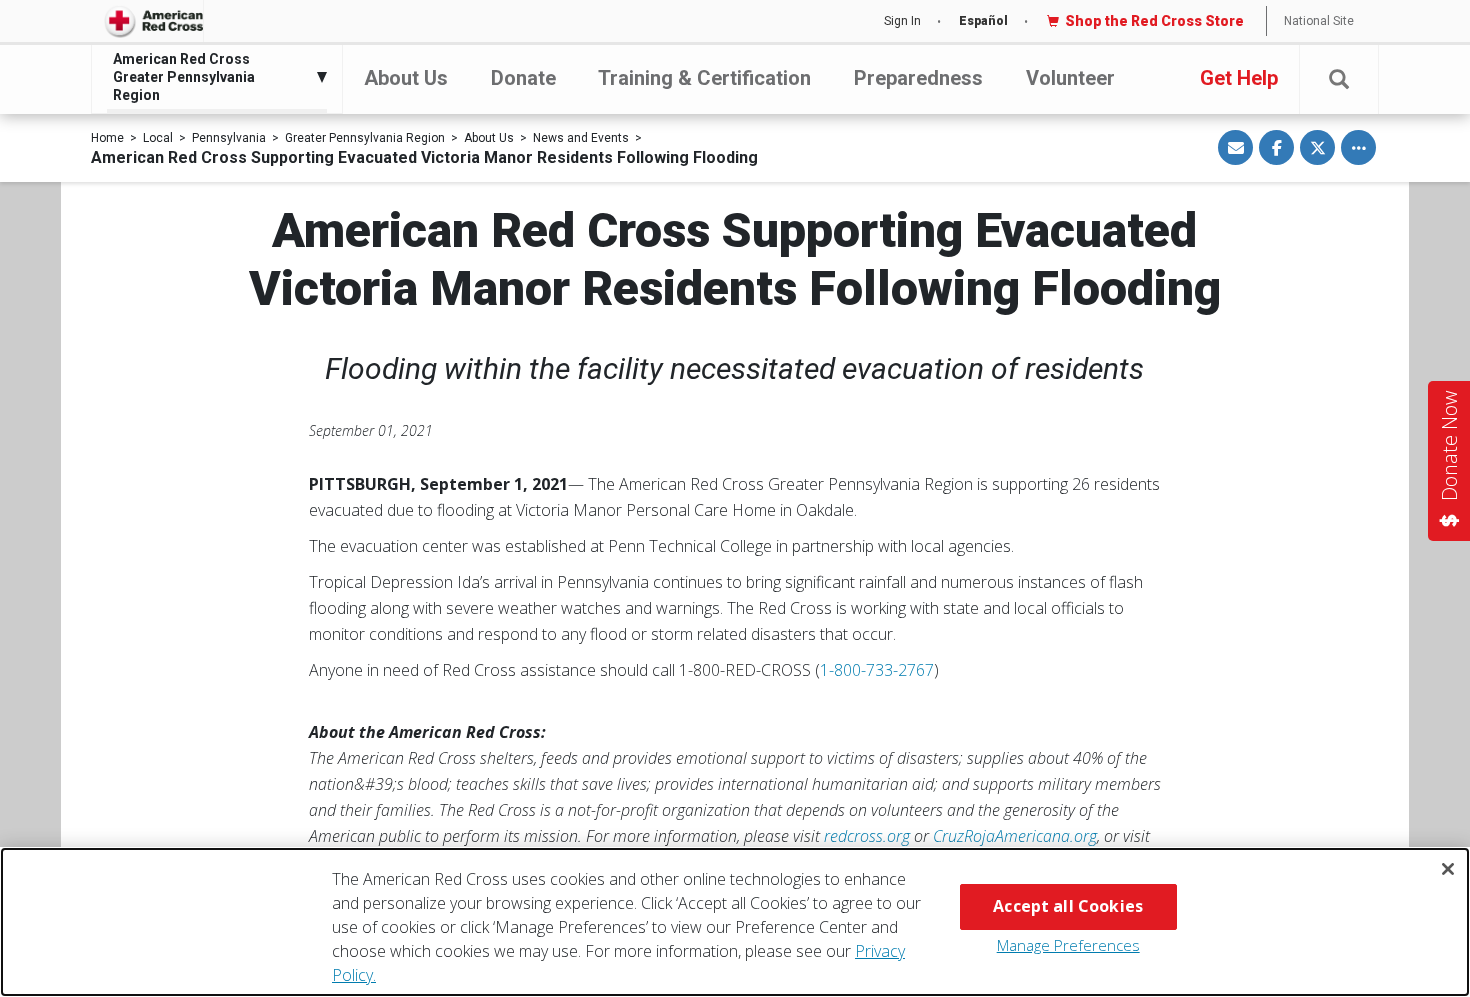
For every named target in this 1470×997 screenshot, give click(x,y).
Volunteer (1070, 78)
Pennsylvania (229, 138)
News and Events (581, 138)
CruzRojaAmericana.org (1015, 836)
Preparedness (918, 78)
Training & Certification (704, 78)
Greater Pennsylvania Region (365, 138)
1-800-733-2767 (877, 670)
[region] (735, 922)
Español (983, 21)
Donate (523, 78)
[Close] (1448, 869)
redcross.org (867, 836)
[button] (1339, 79)
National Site (1319, 21)
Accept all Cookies (1068, 906)
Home (107, 138)
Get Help (1239, 78)
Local (158, 138)
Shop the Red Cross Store (1154, 21)
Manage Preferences (1068, 945)
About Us (406, 78)
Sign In (902, 21)
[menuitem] (212, 77)
